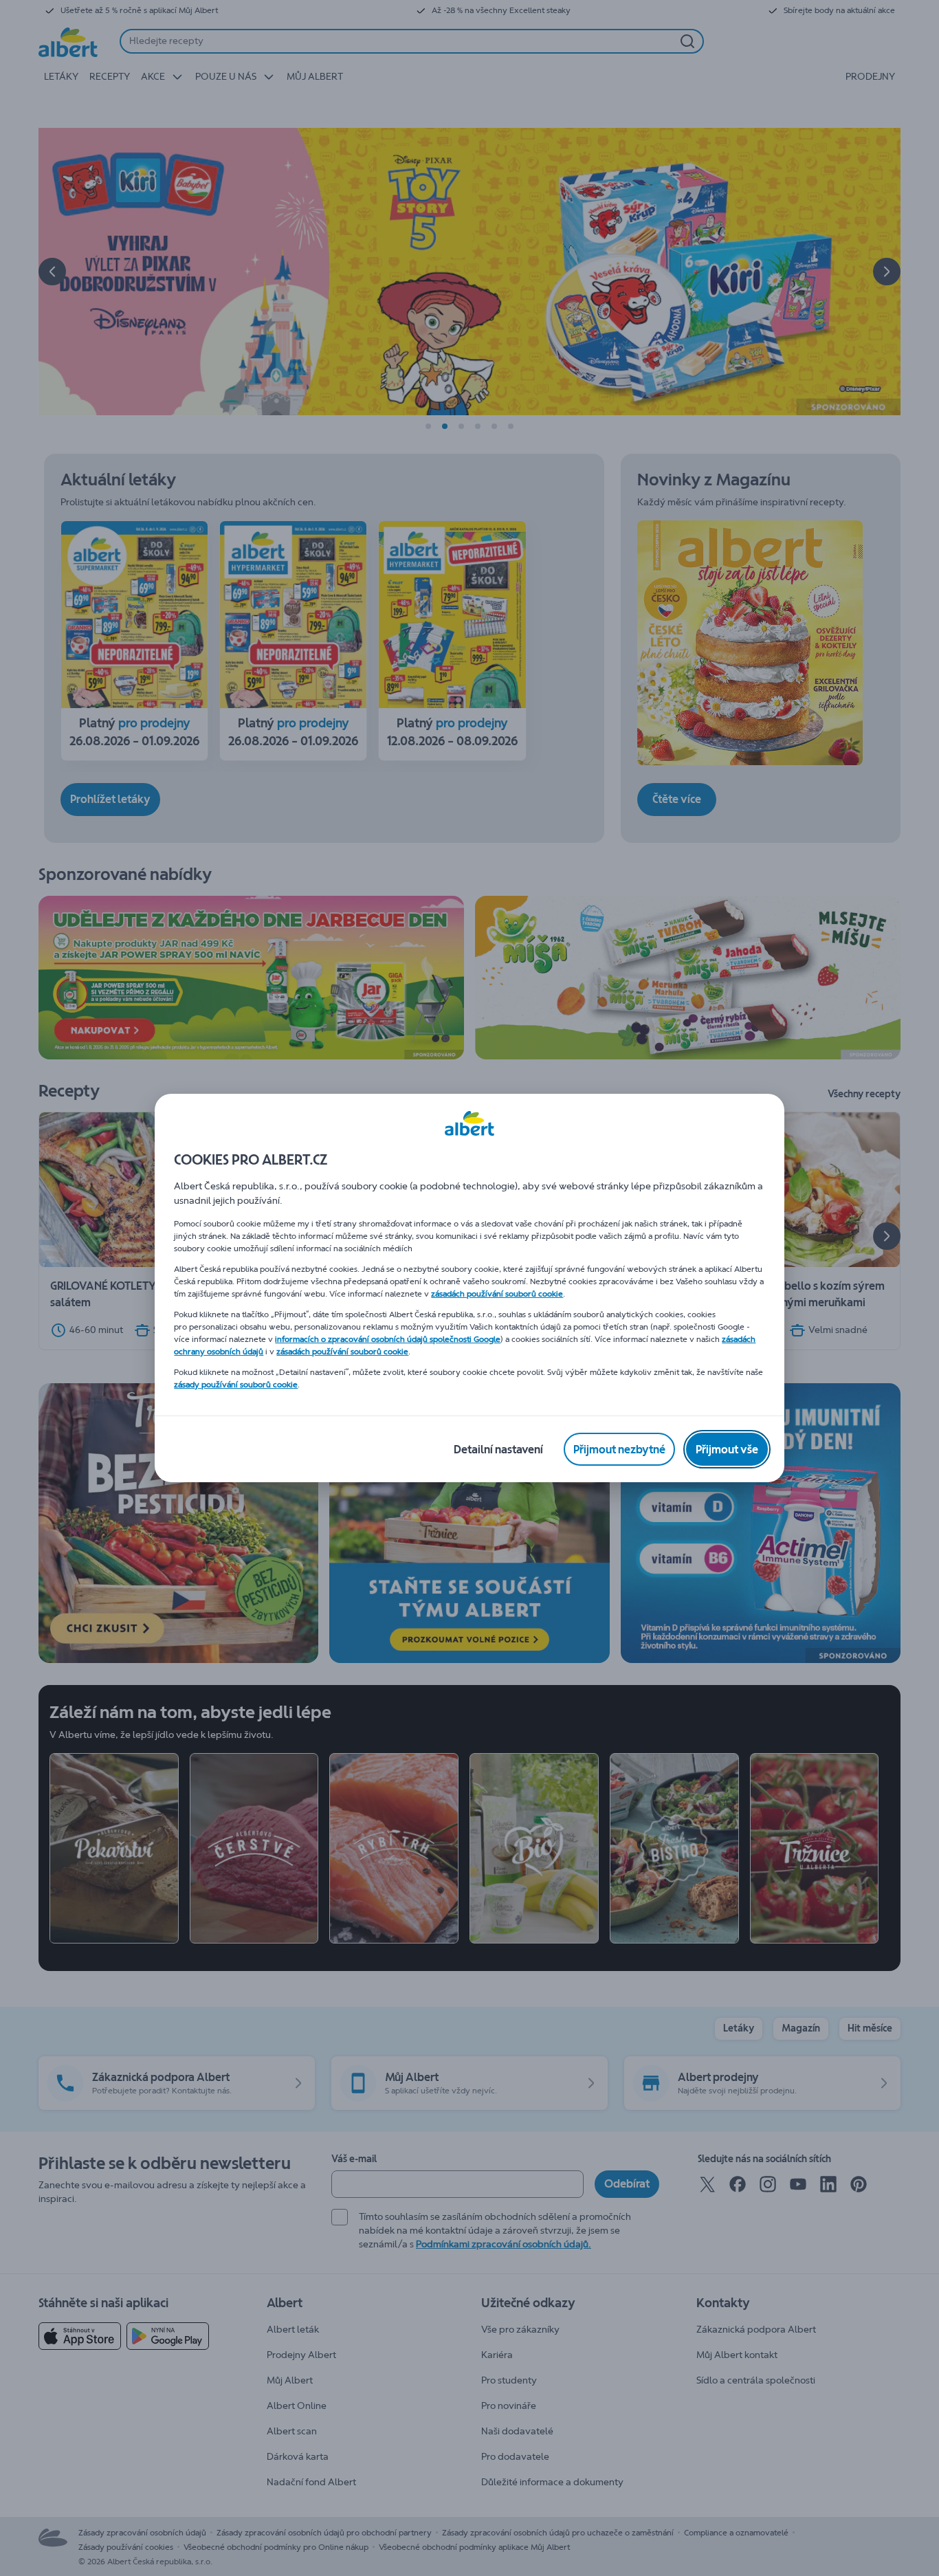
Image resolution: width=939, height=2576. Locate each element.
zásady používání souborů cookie (236, 1385)
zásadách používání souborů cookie (497, 1294)
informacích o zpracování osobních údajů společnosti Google (388, 1339)
